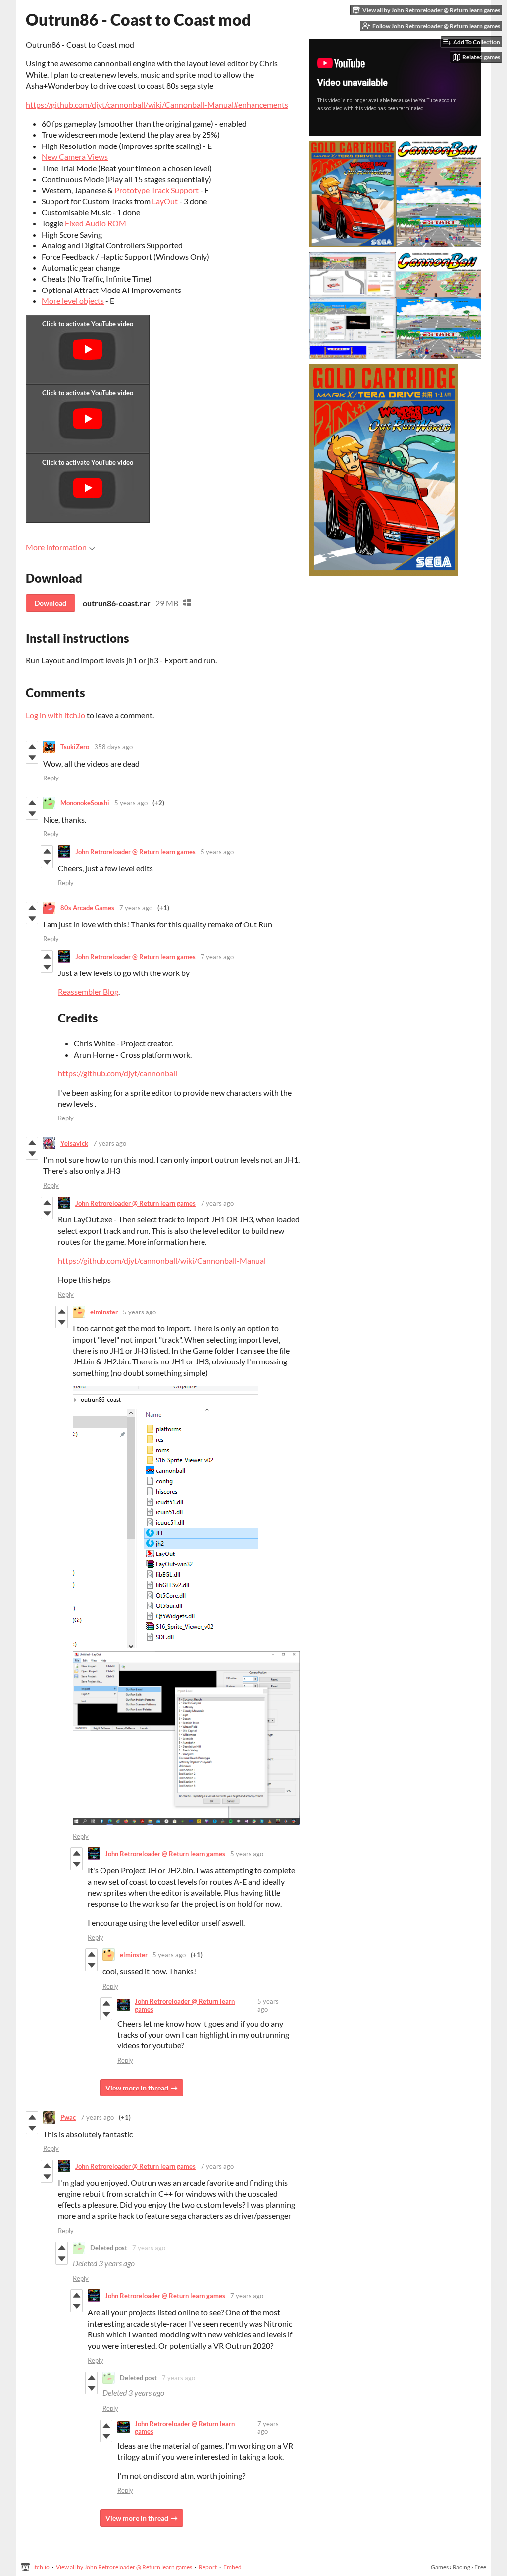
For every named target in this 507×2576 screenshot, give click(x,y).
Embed (232, 2567)
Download (51, 603)
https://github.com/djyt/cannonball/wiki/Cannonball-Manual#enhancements (157, 105)
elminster (104, 1312)
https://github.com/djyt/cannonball (118, 1073)
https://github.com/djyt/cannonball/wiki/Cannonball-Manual (162, 1260)
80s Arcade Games (87, 908)
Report (208, 2567)
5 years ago (131, 803)
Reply (51, 778)
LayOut (165, 201)
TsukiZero (75, 747)
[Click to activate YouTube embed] (88, 349)
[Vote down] (32, 758)
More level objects (73, 301)
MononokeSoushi (85, 803)
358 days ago (113, 747)
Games (440, 2567)
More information (56, 547)
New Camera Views (75, 157)
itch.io (41, 2567)
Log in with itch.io (55, 715)
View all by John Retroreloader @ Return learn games (124, 2567)
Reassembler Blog (88, 992)
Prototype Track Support (156, 190)
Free (480, 2567)
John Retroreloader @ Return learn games (135, 852)
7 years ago (136, 908)
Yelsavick (74, 1143)
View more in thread (137, 2088)
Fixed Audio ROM (96, 223)
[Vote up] (32, 747)
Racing (461, 2567)
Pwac (68, 2117)
